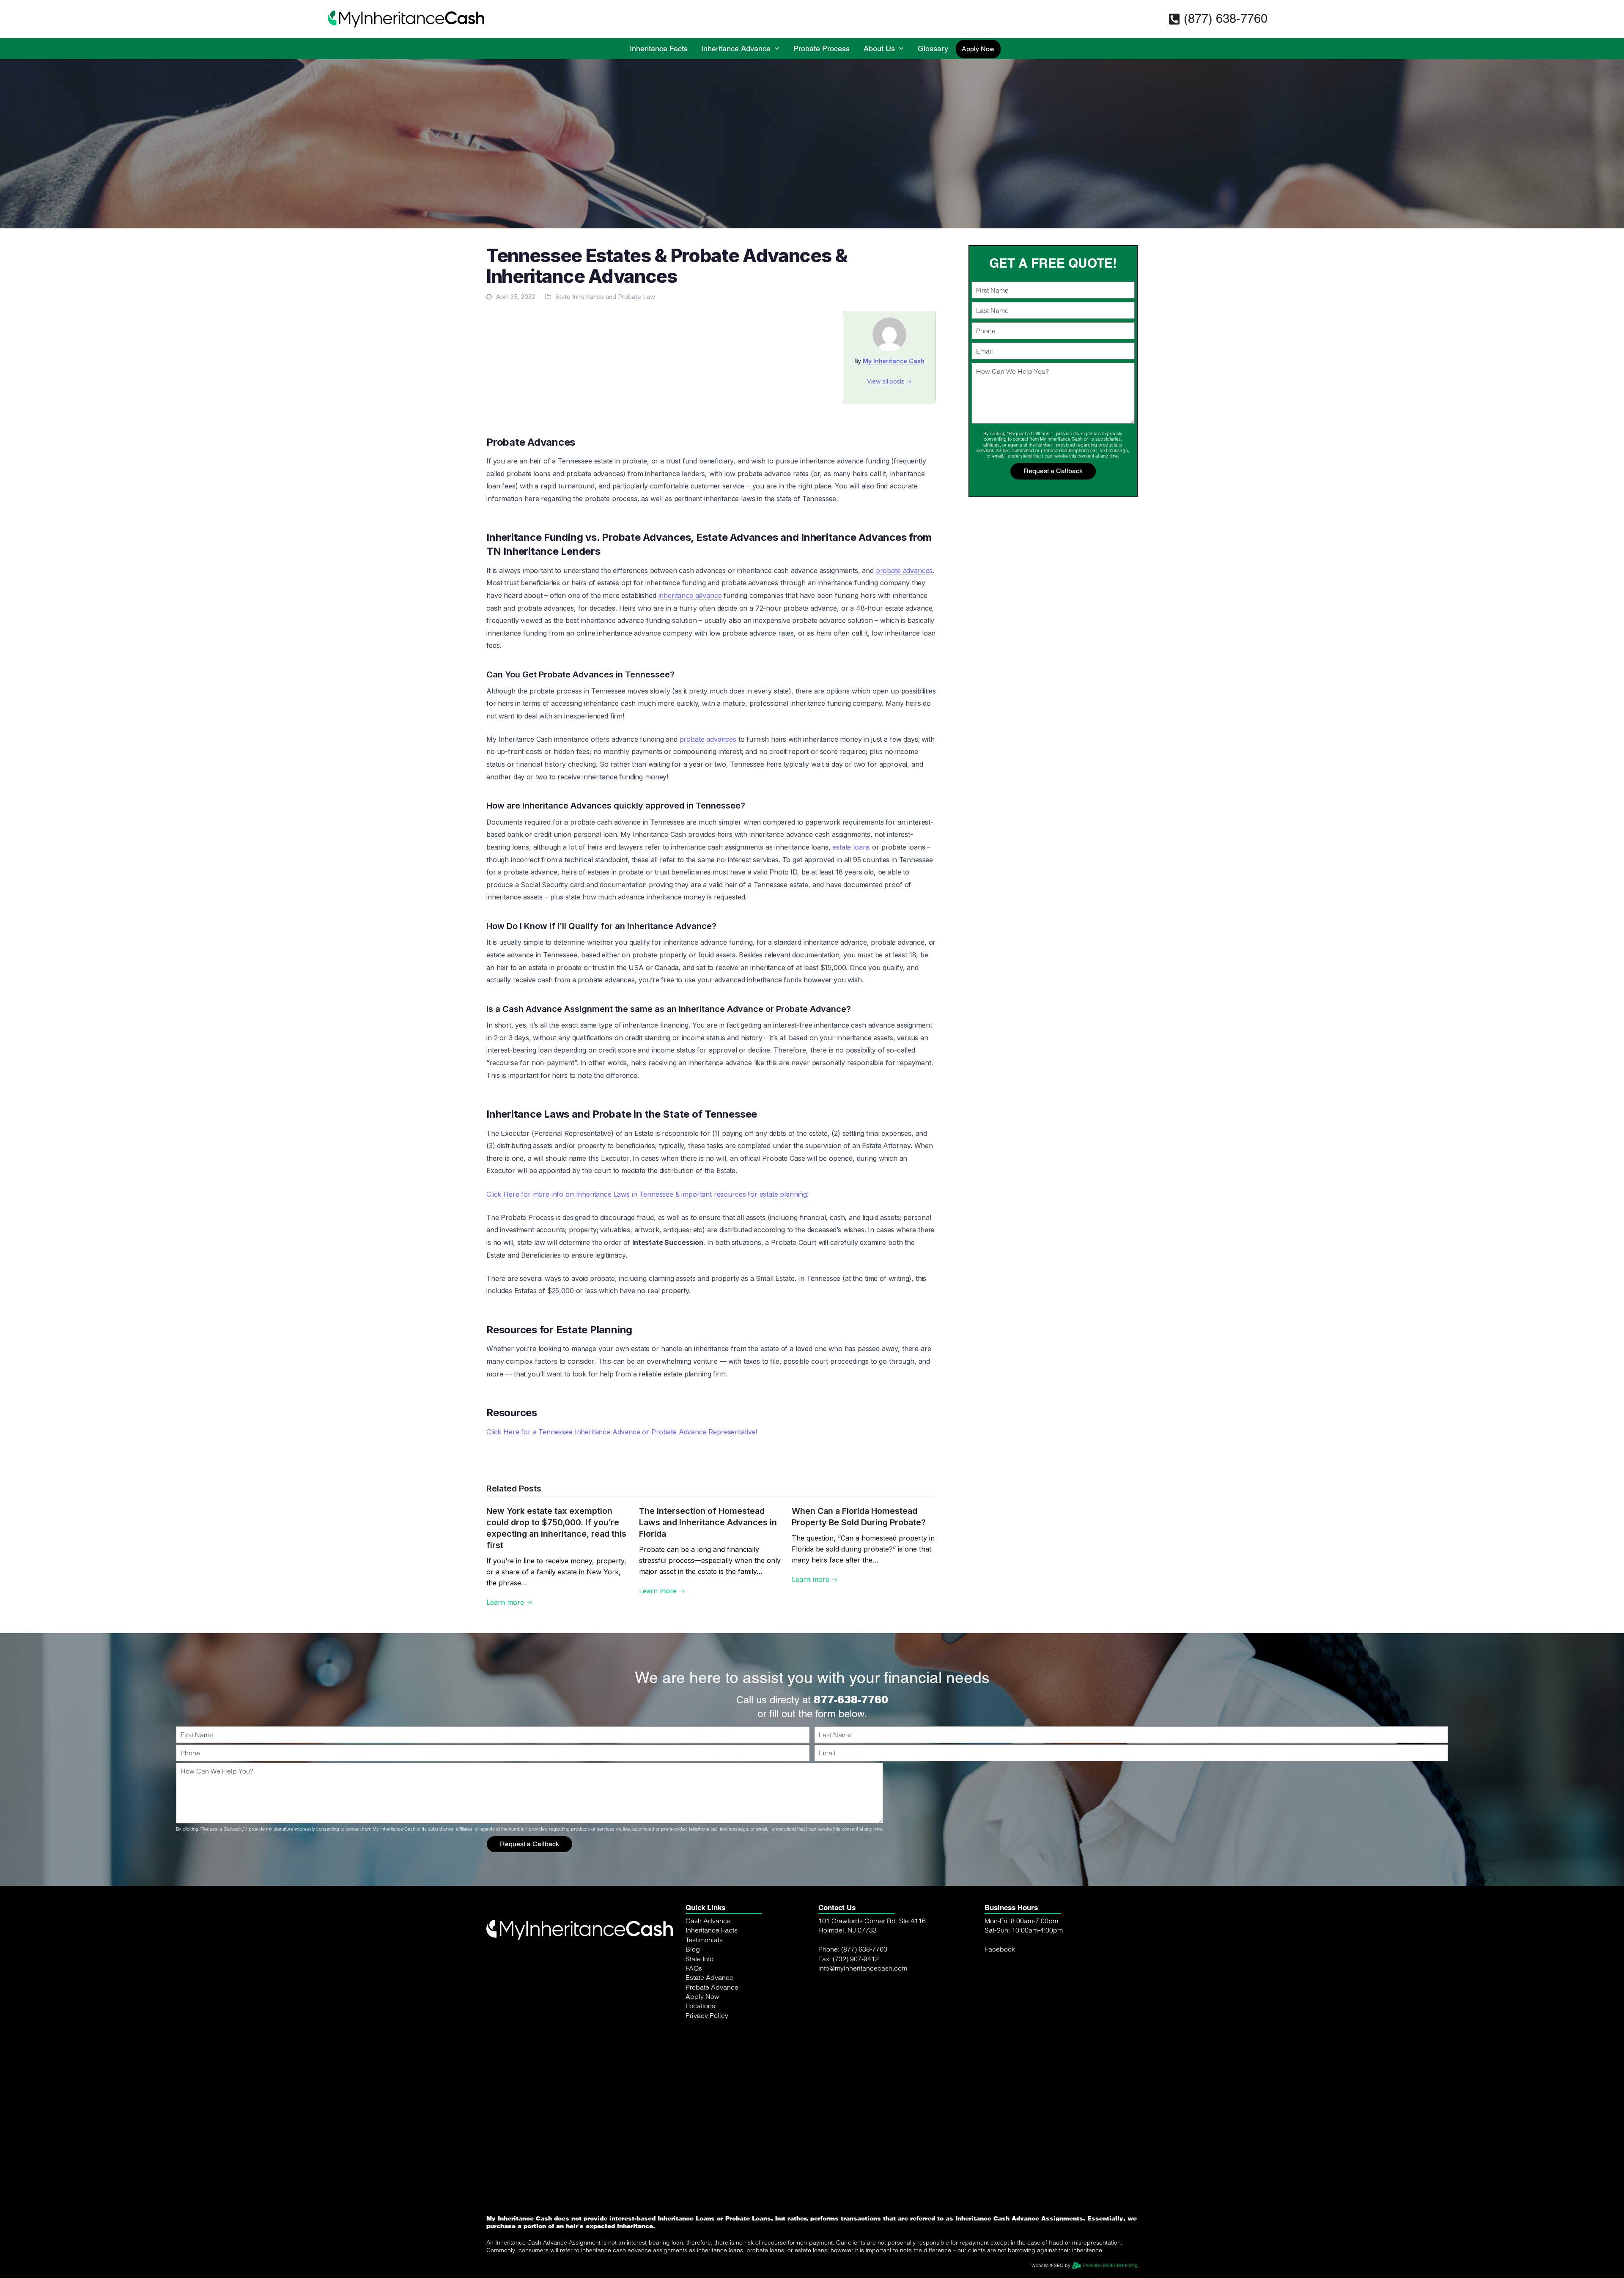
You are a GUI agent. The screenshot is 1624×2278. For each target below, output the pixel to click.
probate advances (904, 570)
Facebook (1000, 1967)
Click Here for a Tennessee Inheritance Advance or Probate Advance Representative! (622, 1432)
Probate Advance (712, 2005)
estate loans (851, 847)
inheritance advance (690, 595)
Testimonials (704, 1958)
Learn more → (509, 1602)
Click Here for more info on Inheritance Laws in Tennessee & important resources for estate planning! (647, 1194)
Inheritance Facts (712, 1948)
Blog (693, 1967)
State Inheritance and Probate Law (605, 297)
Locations (700, 2024)
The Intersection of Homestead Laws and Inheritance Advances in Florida (708, 1522)
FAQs (694, 1986)
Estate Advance (709, 1996)
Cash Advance (708, 1939)
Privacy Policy (707, 2034)
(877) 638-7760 (1226, 19)
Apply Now (702, 2015)
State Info (700, 1977)
